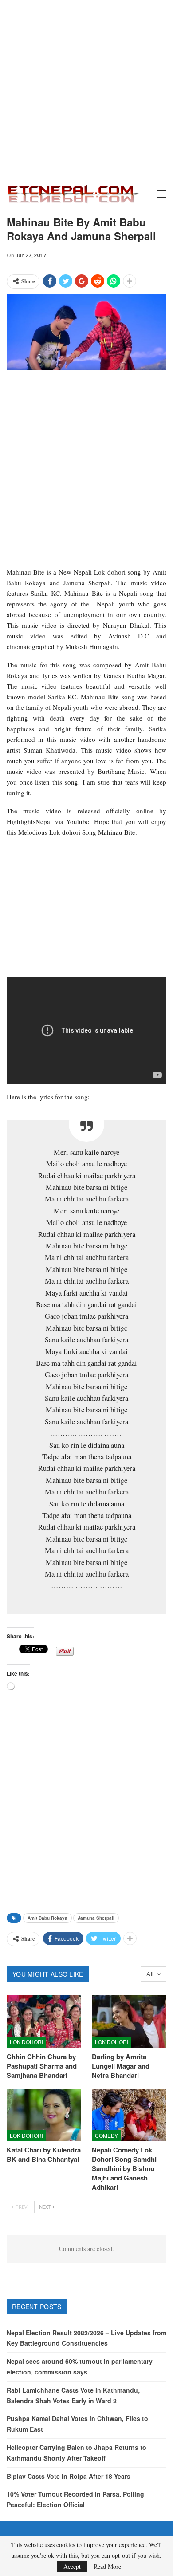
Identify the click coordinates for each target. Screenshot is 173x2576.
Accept (72, 2566)
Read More (107, 2567)
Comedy (106, 2135)
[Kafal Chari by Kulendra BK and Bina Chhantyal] (44, 2115)
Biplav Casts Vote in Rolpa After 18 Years (69, 2476)
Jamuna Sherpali (96, 1918)
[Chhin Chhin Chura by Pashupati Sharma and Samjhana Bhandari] (44, 2021)
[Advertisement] (86, 91)
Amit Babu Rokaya (47, 1918)
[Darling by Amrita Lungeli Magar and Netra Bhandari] (129, 2021)
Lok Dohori (26, 2042)
